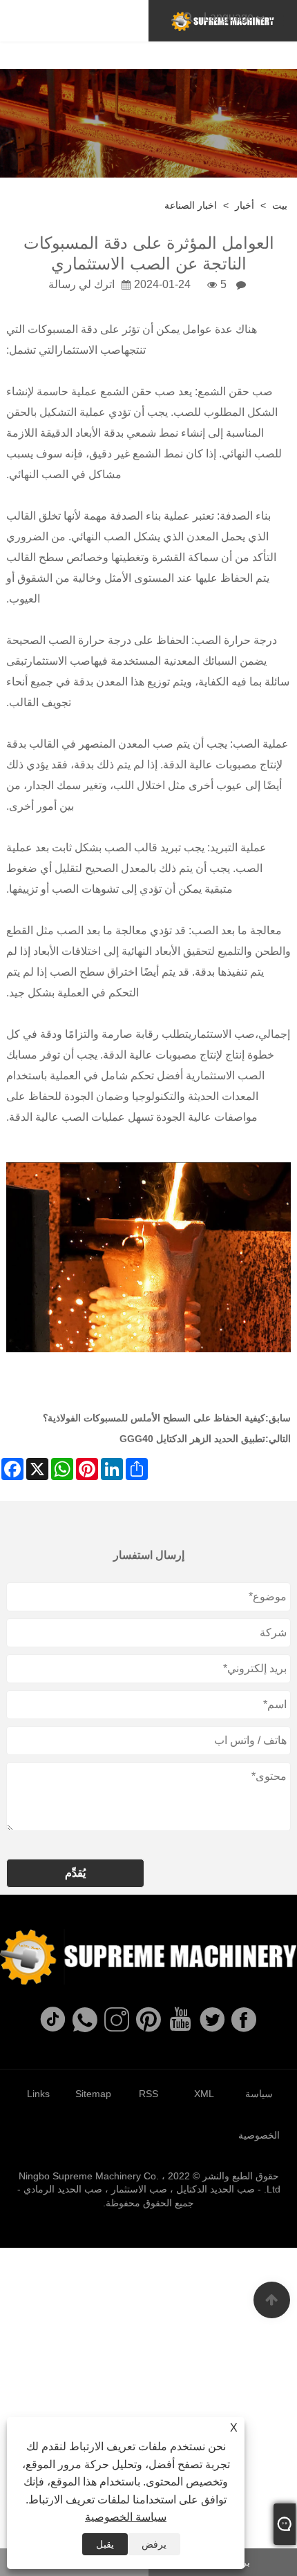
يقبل (105, 2544)
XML (204, 2094)
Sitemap (93, 2094)
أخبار (245, 205)
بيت (280, 205)
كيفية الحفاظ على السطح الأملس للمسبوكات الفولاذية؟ (154, 1418)
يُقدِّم (75, 1873)
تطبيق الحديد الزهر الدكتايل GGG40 (192, 1439)
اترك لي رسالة (82, 284)
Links (38, 2094)
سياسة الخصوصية (126, 2517)
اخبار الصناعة (191, 205)
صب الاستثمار (89, 350)
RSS (148, 2094)
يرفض (154, 2544)
